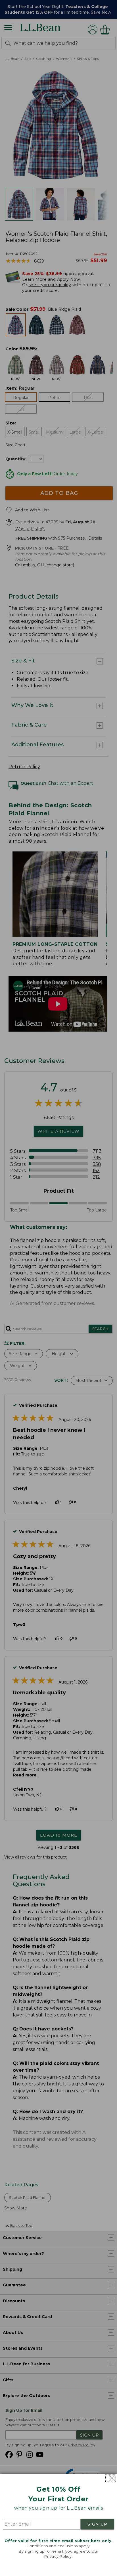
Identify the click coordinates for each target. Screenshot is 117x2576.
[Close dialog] (111, 2478)
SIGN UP (97, 2524)
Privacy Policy (58, 2556)
